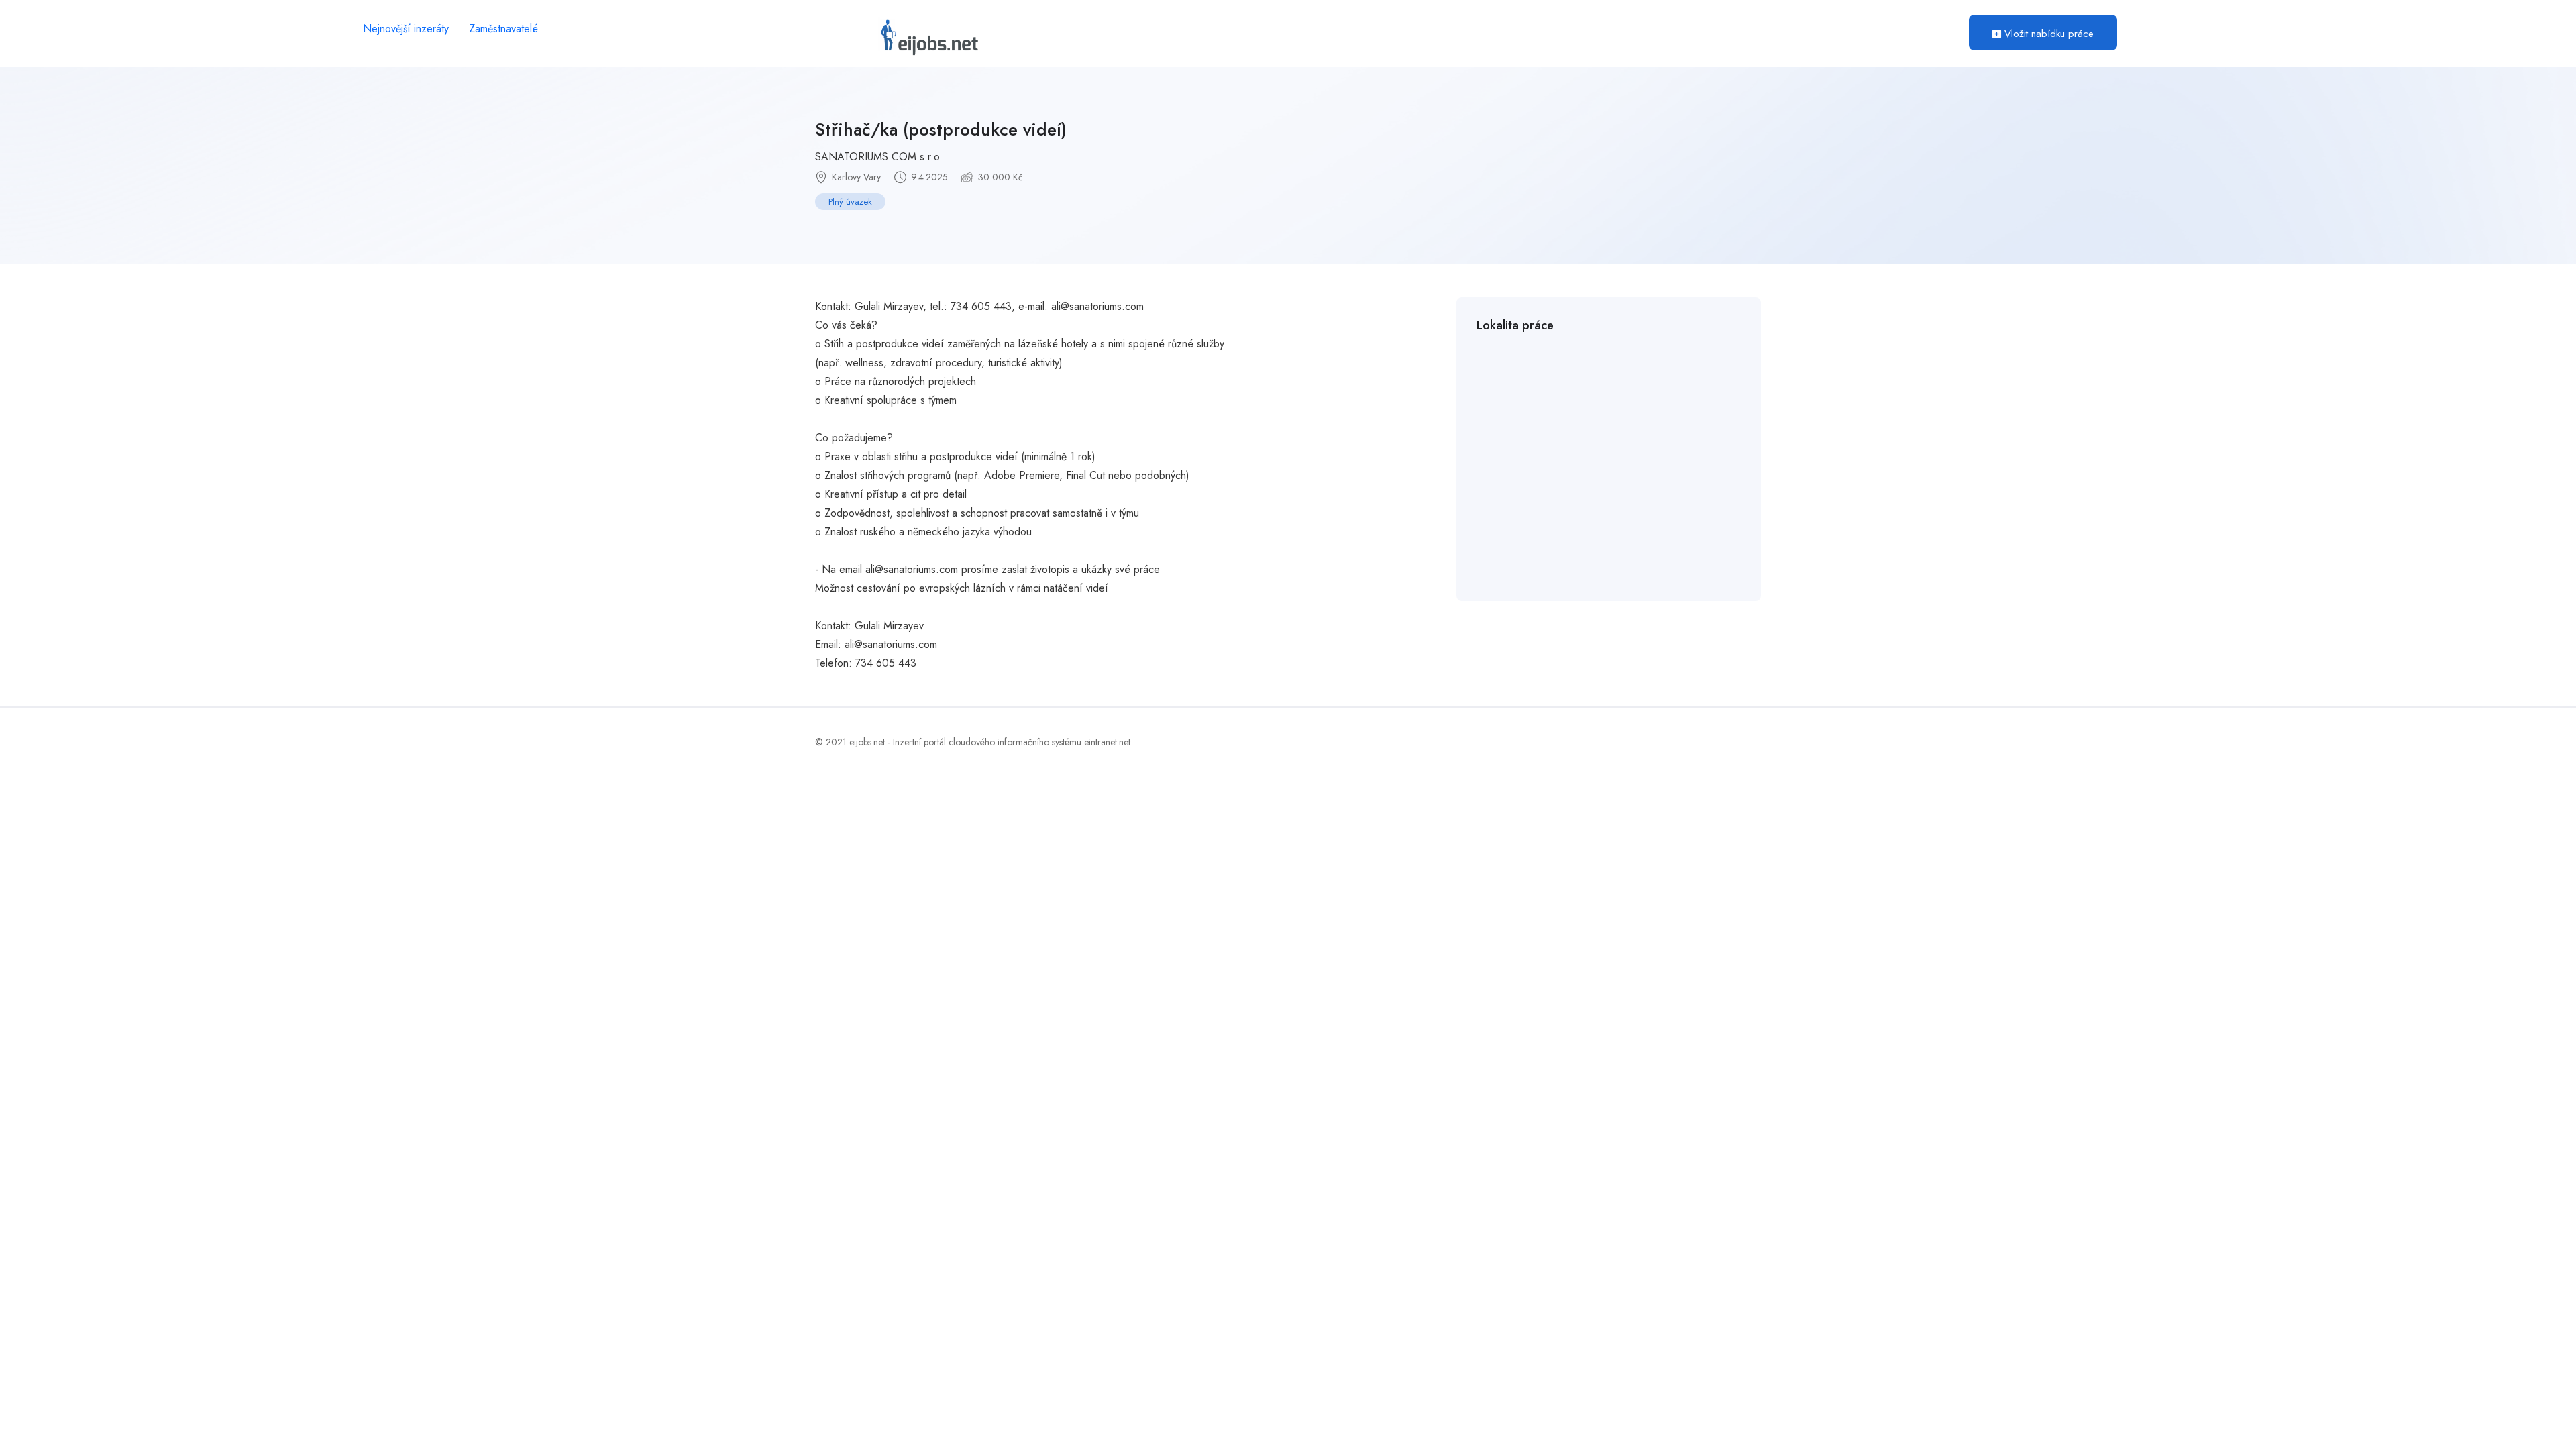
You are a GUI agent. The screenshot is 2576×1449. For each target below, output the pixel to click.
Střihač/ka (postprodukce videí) (941, 129)
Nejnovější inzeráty (406, 29)
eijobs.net (867, 742)
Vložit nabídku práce (2047, 34)
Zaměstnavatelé (503, 29)
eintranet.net (1107, 742)
